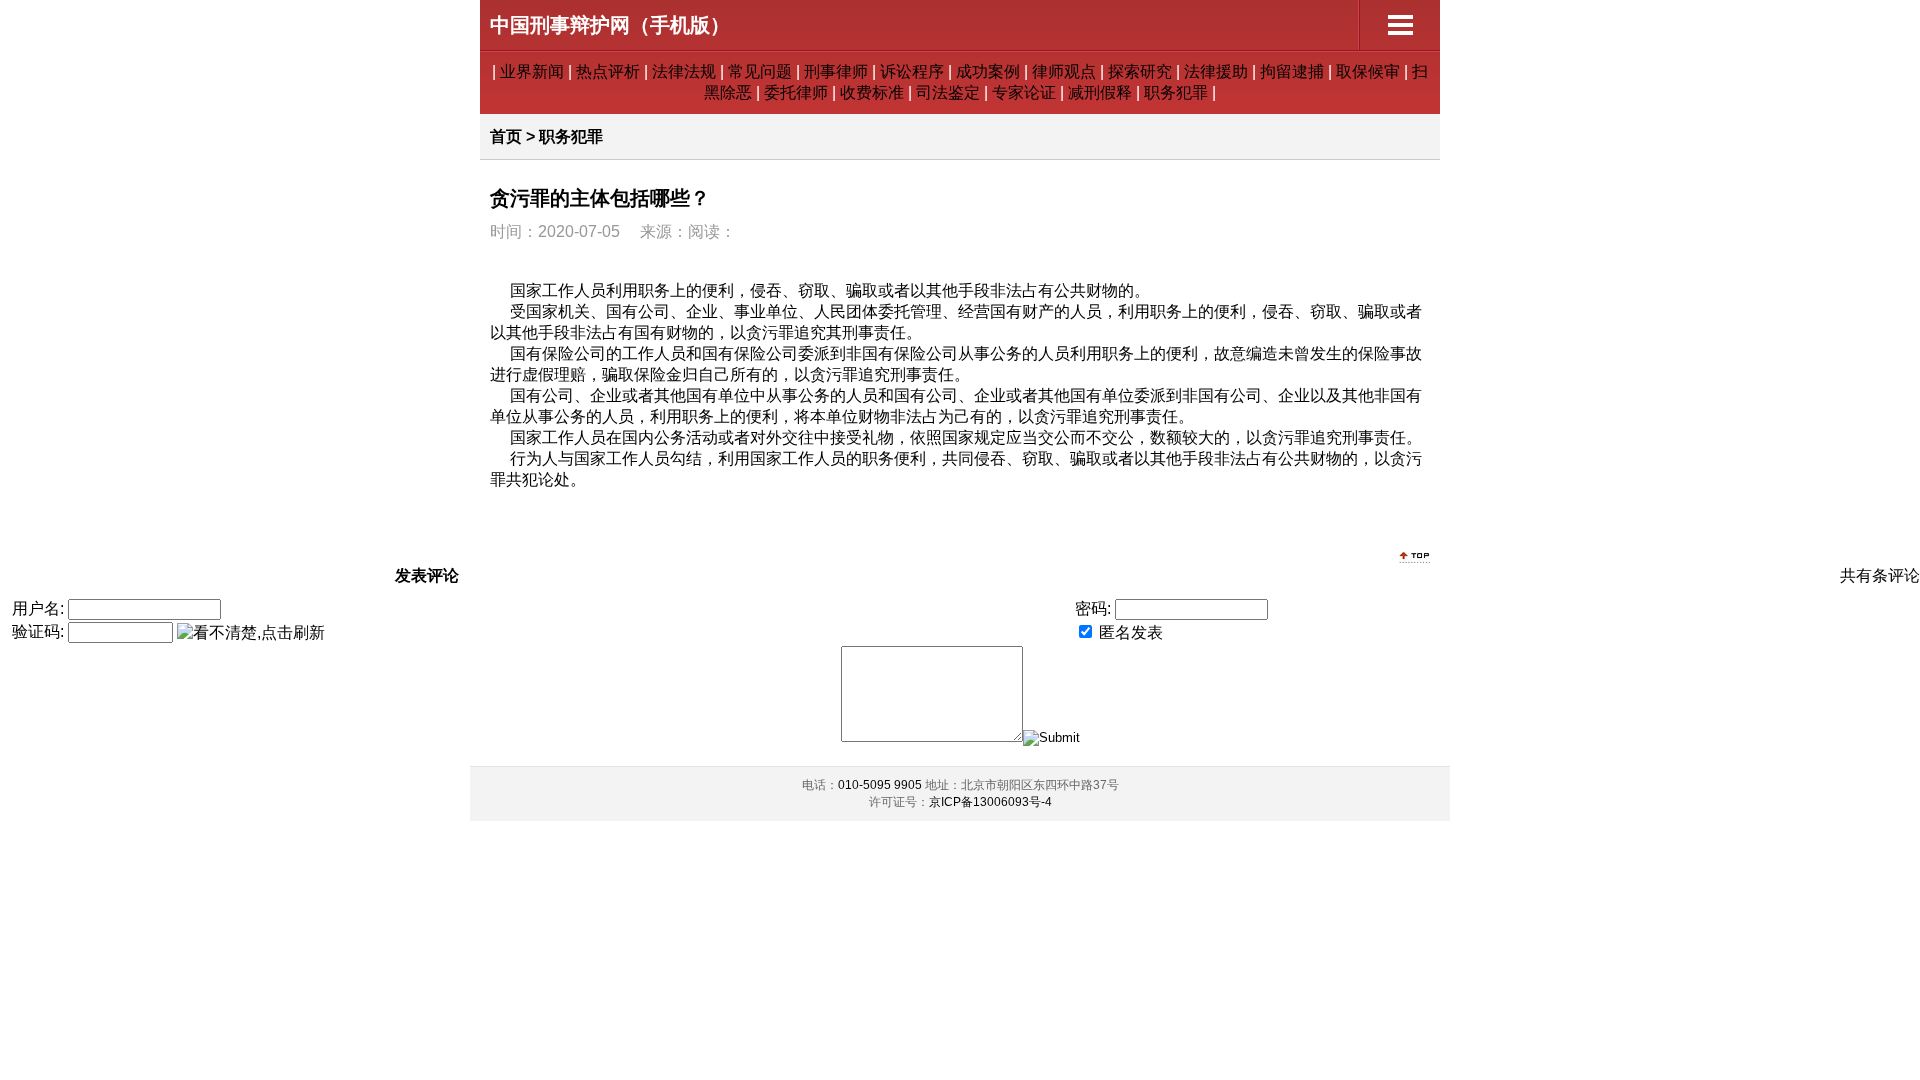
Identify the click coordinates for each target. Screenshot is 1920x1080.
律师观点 (1064, 71)
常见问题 (760, 71)
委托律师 (796, 92)
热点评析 (608, 71)
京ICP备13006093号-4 (990, 802)
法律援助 (1216, 71)
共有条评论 (1880, 575)
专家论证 (1024, 92)
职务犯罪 (1176, 92)
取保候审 (1368, 71)
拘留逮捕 (1292, 71)
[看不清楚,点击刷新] (251, 633)
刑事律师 (836, 71)
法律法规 (684, 71)
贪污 (762, 332)
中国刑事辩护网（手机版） (610, 25)
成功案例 (988, 71)
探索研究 (1140, 71)
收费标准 (872, 92)
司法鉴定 (948, 92)
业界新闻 (532, 71)
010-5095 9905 (880, 785)
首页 (506, 136)
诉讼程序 (912, 71)
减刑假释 (1100, 92)
